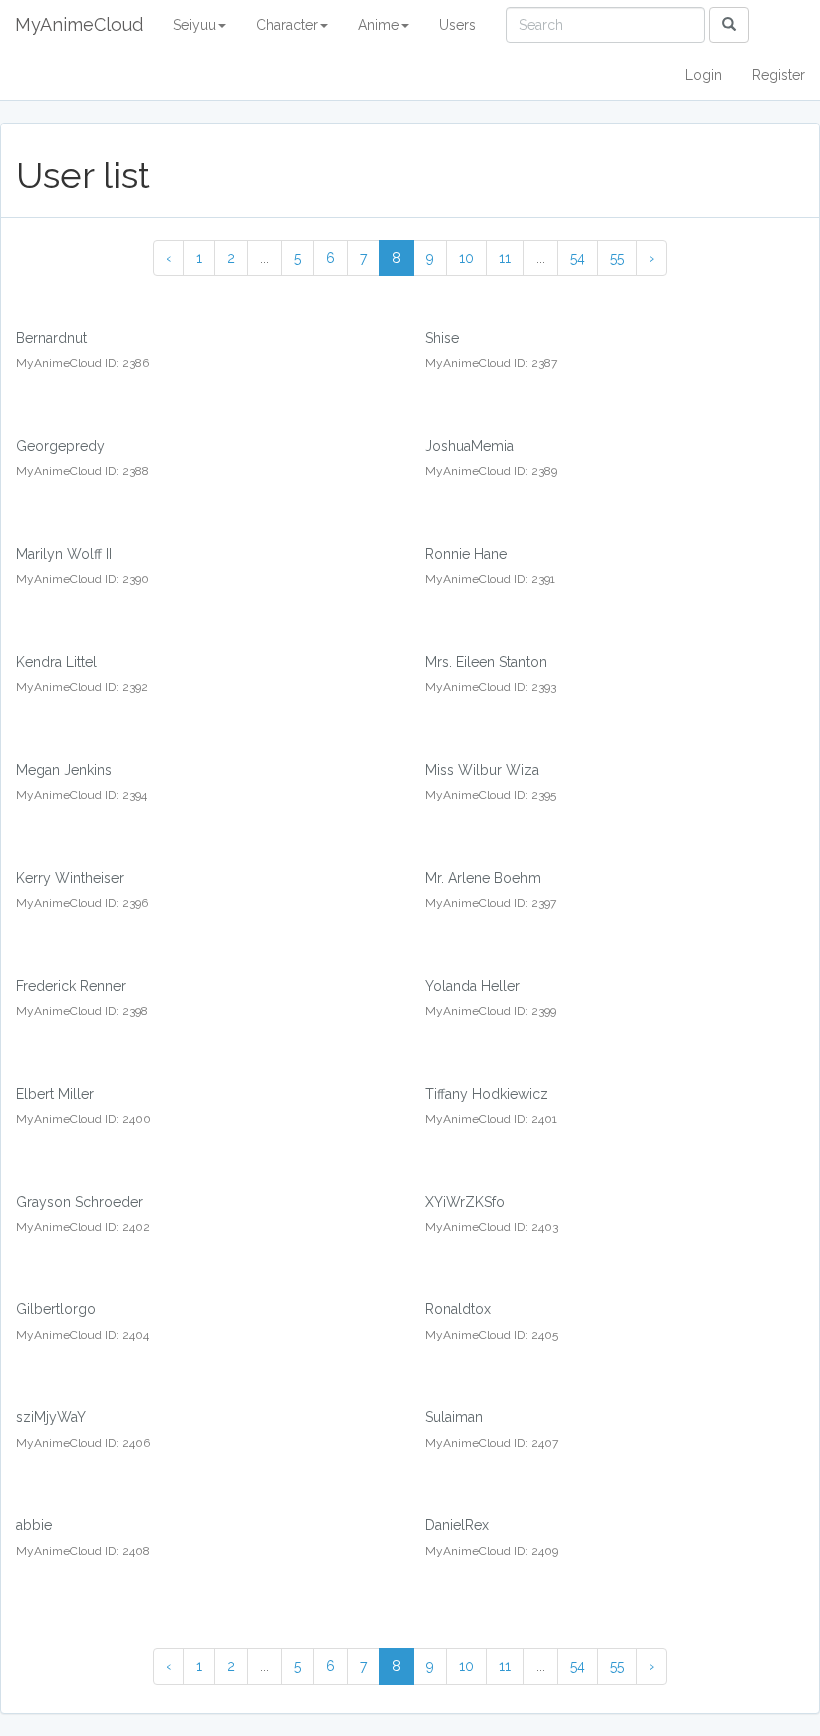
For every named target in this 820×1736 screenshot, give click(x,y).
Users (457, 25)
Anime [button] (378, 25)
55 (617, 258)
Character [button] (287, 25)
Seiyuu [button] (194, 25)
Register (778, 75)
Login (703, 75)
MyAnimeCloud (79, 24)
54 (577, 258)
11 (505, 258)
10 (466, 258)
